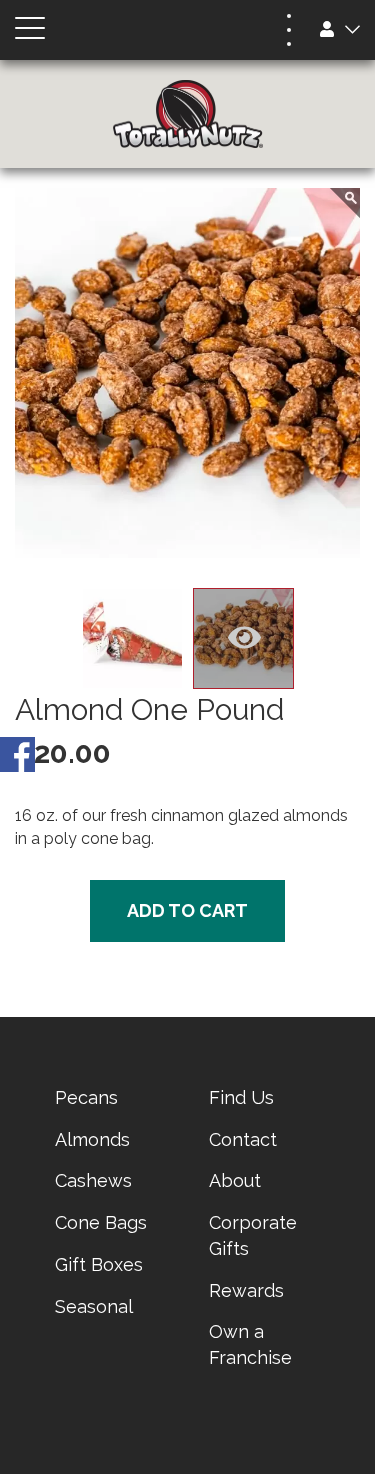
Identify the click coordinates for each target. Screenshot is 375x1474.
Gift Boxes (99, 1264)
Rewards (246, 1290)
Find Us (241, 1097)
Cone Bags (101, 1222)
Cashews (93, 1180)
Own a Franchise (250, 1344)
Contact (243, 1139)
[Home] (188, 114)
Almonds (92, 1139)
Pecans (86, 1097)
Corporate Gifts (253, 1235)
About (235, 1180)
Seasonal (94, 1306)
